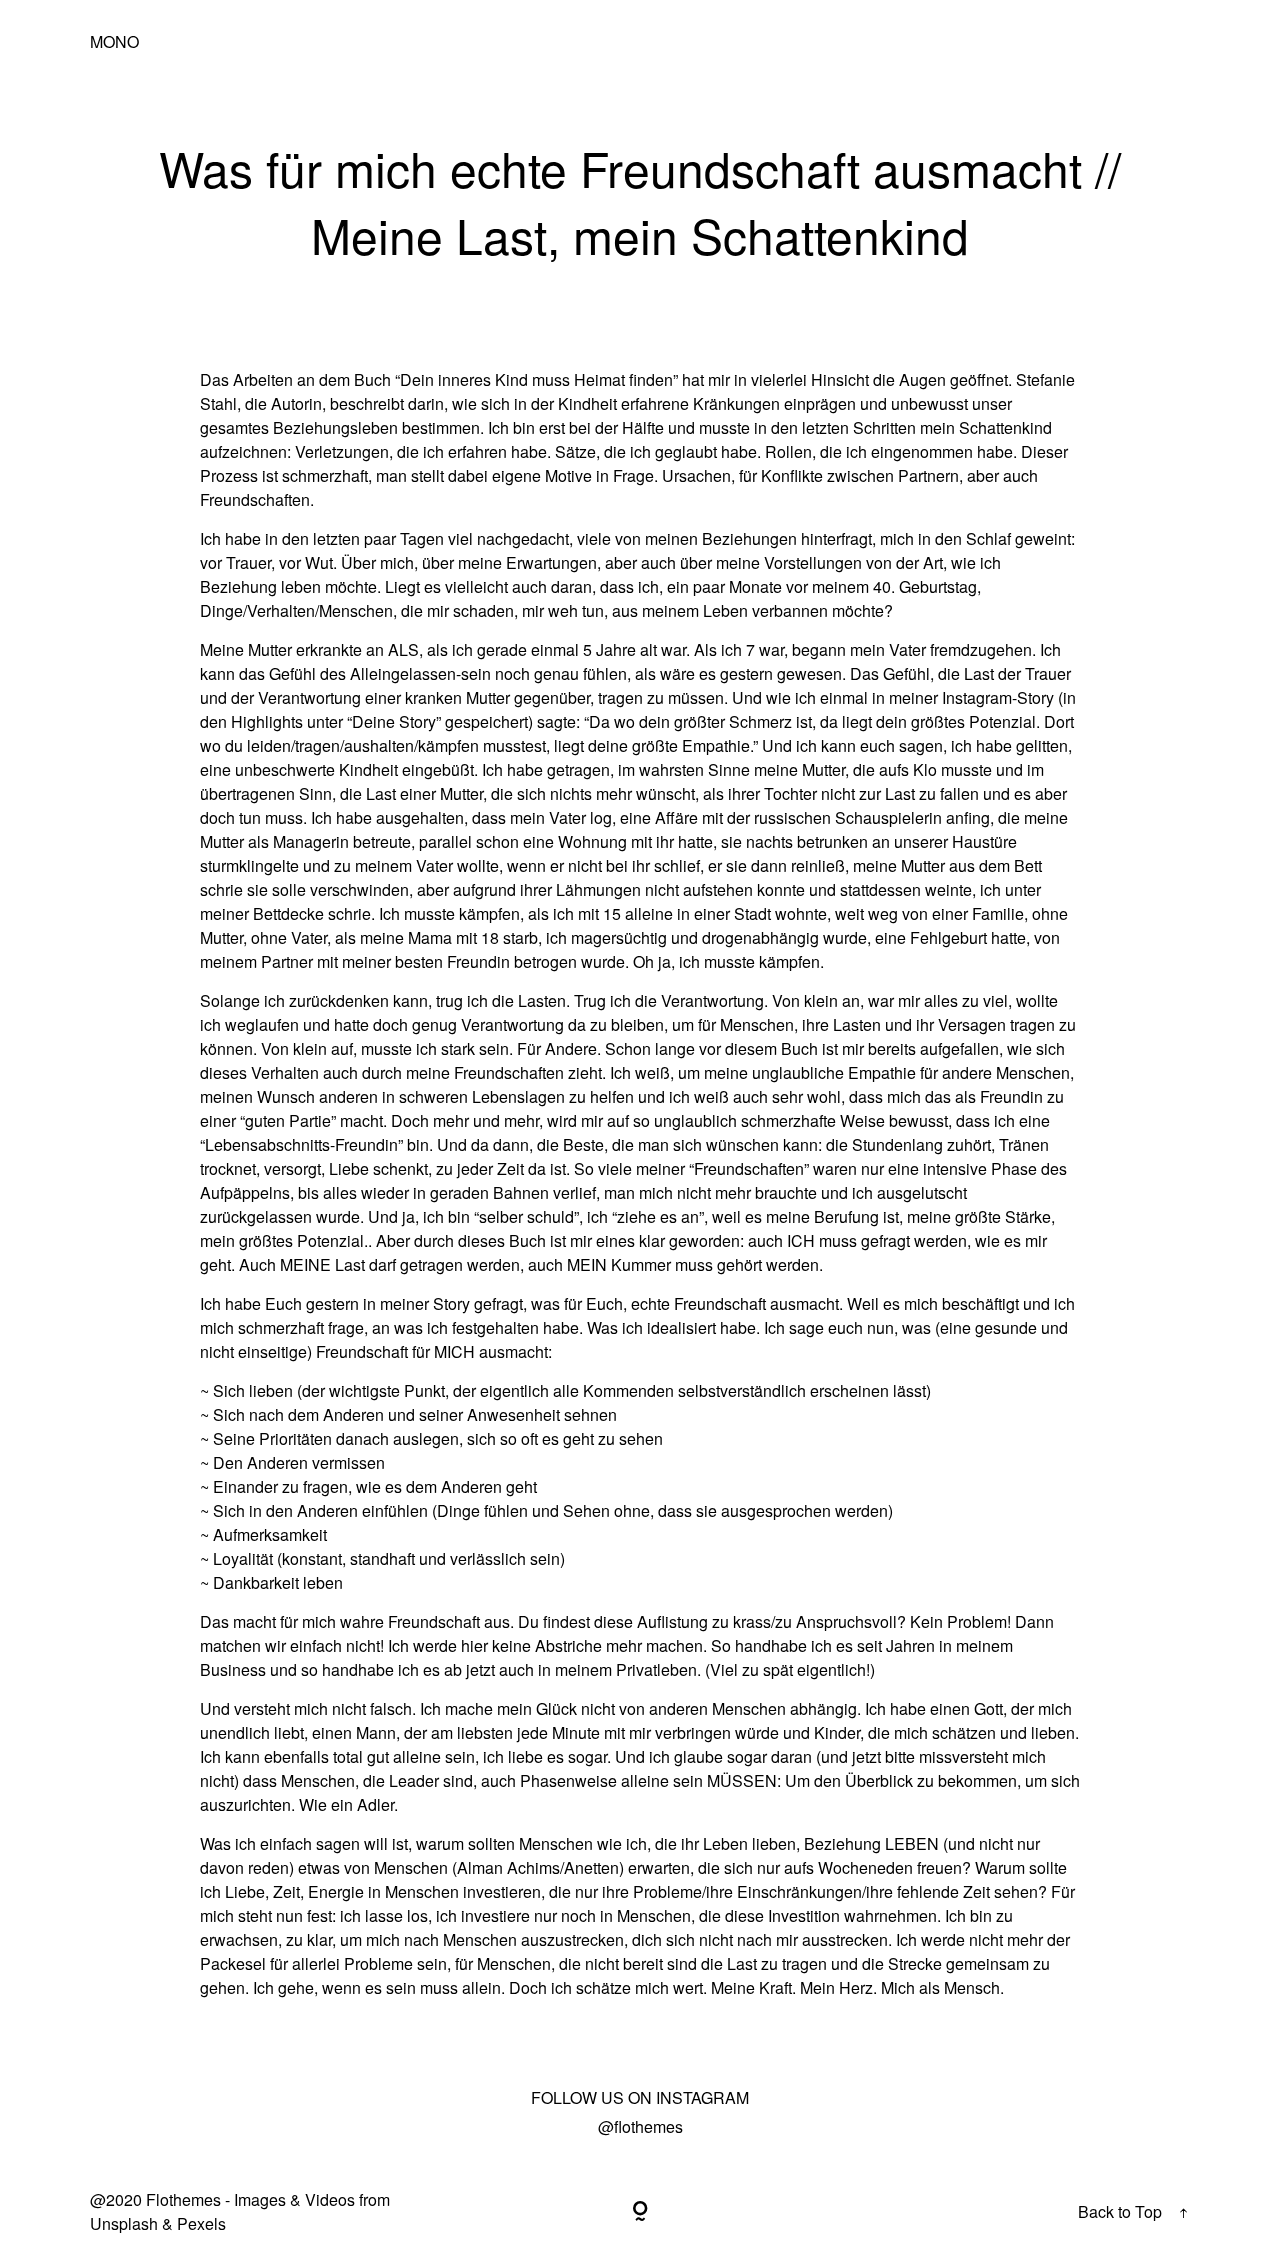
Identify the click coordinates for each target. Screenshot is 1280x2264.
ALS (403, 649)
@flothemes (640, 2126)
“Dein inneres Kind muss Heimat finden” (536, 379)
